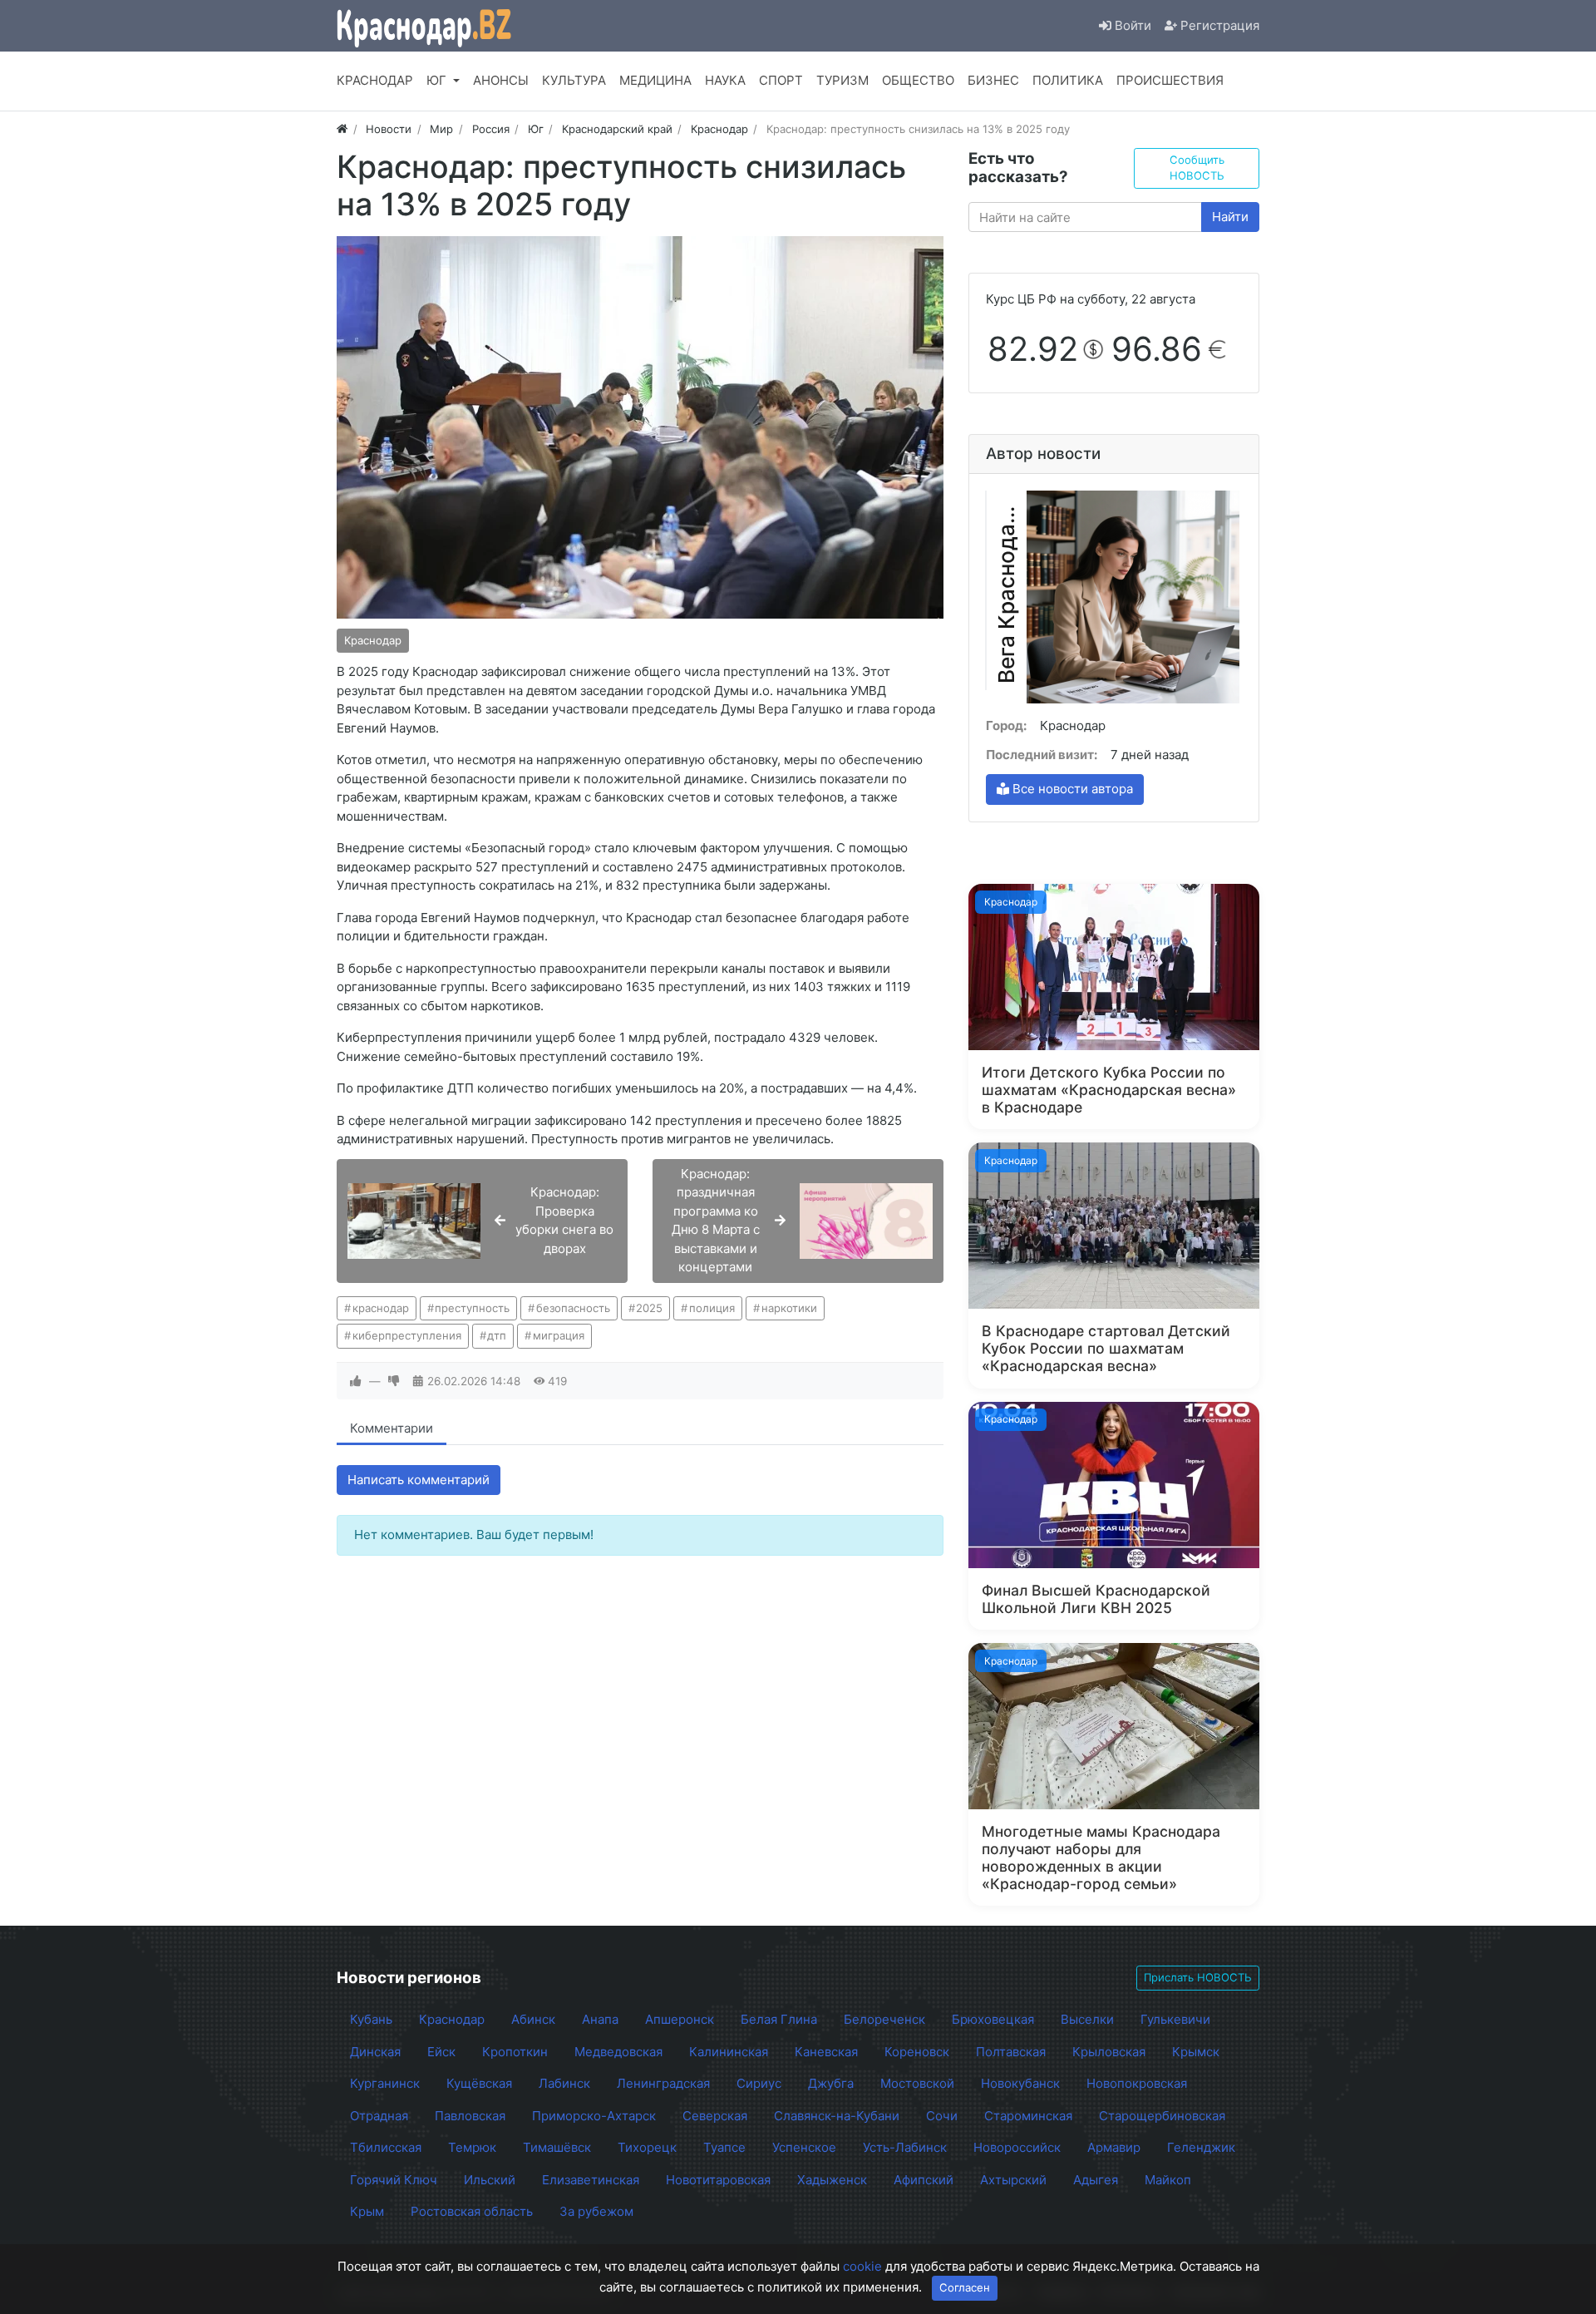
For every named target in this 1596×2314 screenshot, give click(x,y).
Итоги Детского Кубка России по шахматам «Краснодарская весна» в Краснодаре (1109, 1090)
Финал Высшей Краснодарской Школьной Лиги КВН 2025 (1096, 1599)
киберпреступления (407, 1335)
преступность (472, 1308)
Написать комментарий (419, 1480)
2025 (649, 1308)
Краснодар (373, 640)
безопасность (573, 1308)
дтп (497, 1335)
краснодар (381, 1308)
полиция (712, 1308)
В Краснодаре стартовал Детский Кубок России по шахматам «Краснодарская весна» (1106, 1348)
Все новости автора (1071, 789)
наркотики (789, 1308)
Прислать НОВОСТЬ (1198, 1977)
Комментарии (392, 1428)
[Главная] (342, 129)
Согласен (965, 2287)
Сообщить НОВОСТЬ (1197, 168)
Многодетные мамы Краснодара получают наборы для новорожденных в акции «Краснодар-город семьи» (1101, 1858)
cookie (862, 2266)
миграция (559, 1335)
